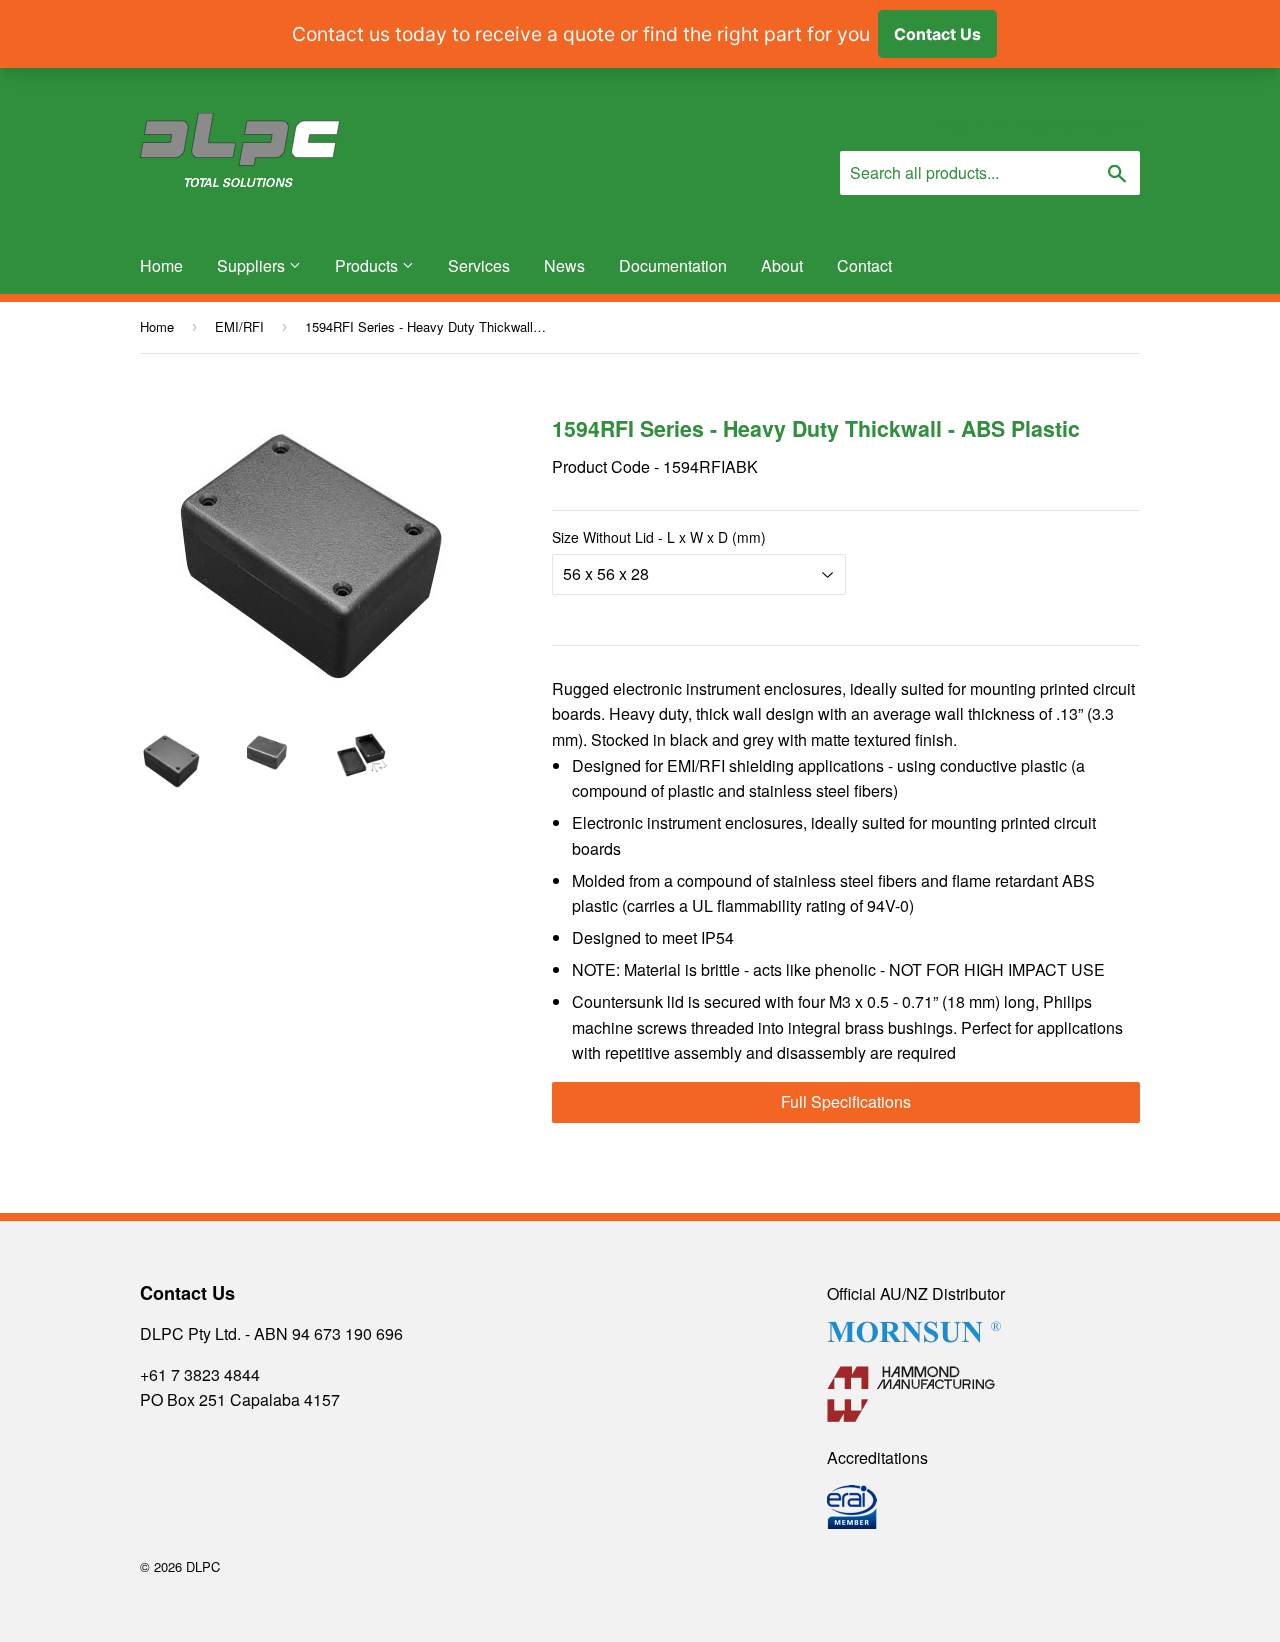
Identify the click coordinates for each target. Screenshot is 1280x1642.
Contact (864, 265)
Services (479, 265)
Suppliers (253, 265)
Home (161, 265)
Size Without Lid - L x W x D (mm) (659, 537)
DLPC (203, 1566)
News (564, 265)
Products (368, 265)
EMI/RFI (239, 326)
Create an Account (1078, 124)
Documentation (673, 265)
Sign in (963, 124)
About (782, 265)
